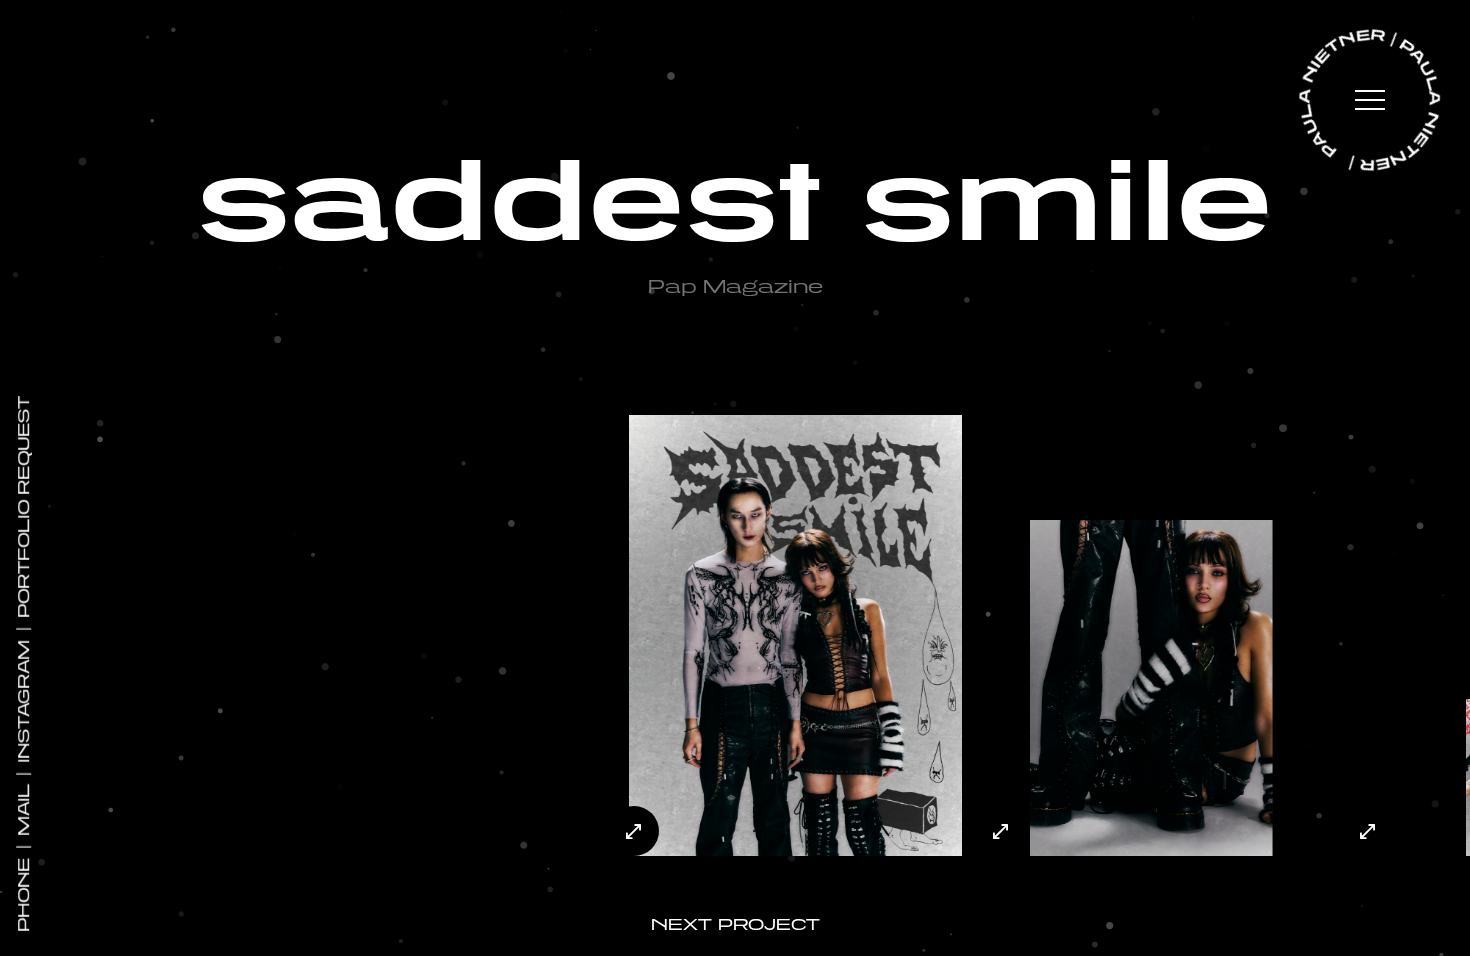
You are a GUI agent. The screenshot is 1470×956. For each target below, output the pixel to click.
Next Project (735, 924)
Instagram (23, 701)
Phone (23, 895)
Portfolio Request (23, 507)
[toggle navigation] (1370, 103)
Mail (23, 810)
